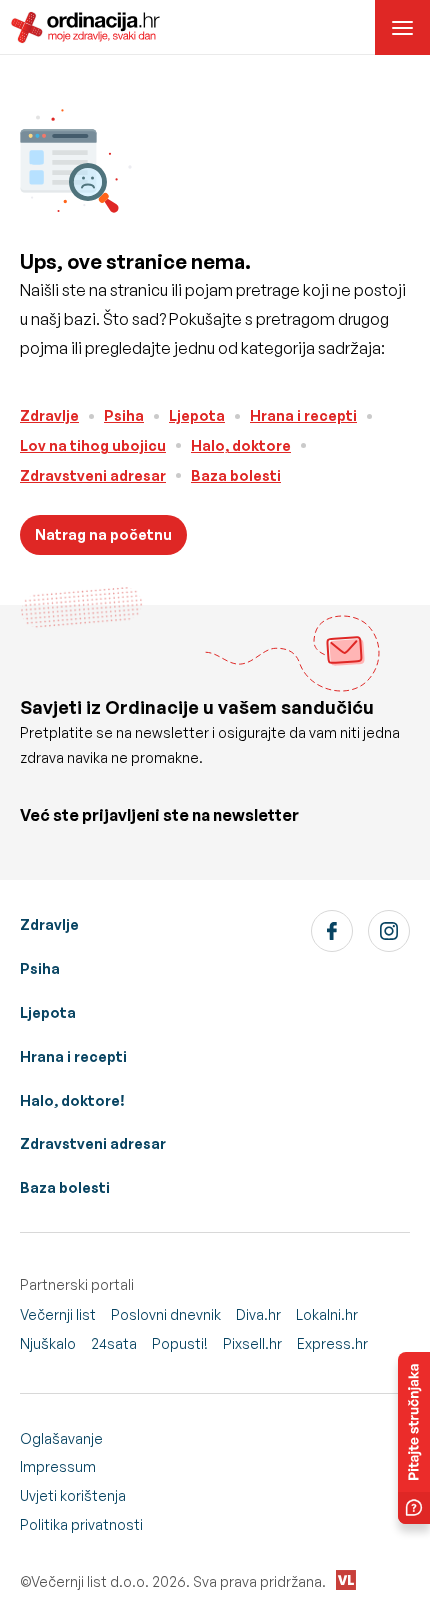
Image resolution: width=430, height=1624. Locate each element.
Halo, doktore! (72, 1100)
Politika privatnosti (81, 1524)
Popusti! (180, 1343)
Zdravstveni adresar (93, 475)
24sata (114, 1343)
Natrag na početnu (103, 534)
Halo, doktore (241, 445)
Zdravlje (49, 415)
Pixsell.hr (252, 1343)
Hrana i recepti (303, 415)
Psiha (124, 415)
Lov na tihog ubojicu (93, 445)
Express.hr (332, 1343)
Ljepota (197, 415)
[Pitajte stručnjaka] (414, 1438)
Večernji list (58, 1314)
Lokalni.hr (327, 1314)
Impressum (58, 1466)
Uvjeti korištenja (73, 1495)
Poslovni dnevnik (166, 1314)
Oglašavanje (61, 1438)
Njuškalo (48, 1343)
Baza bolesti (236, 475)
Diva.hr (258, 1314)
